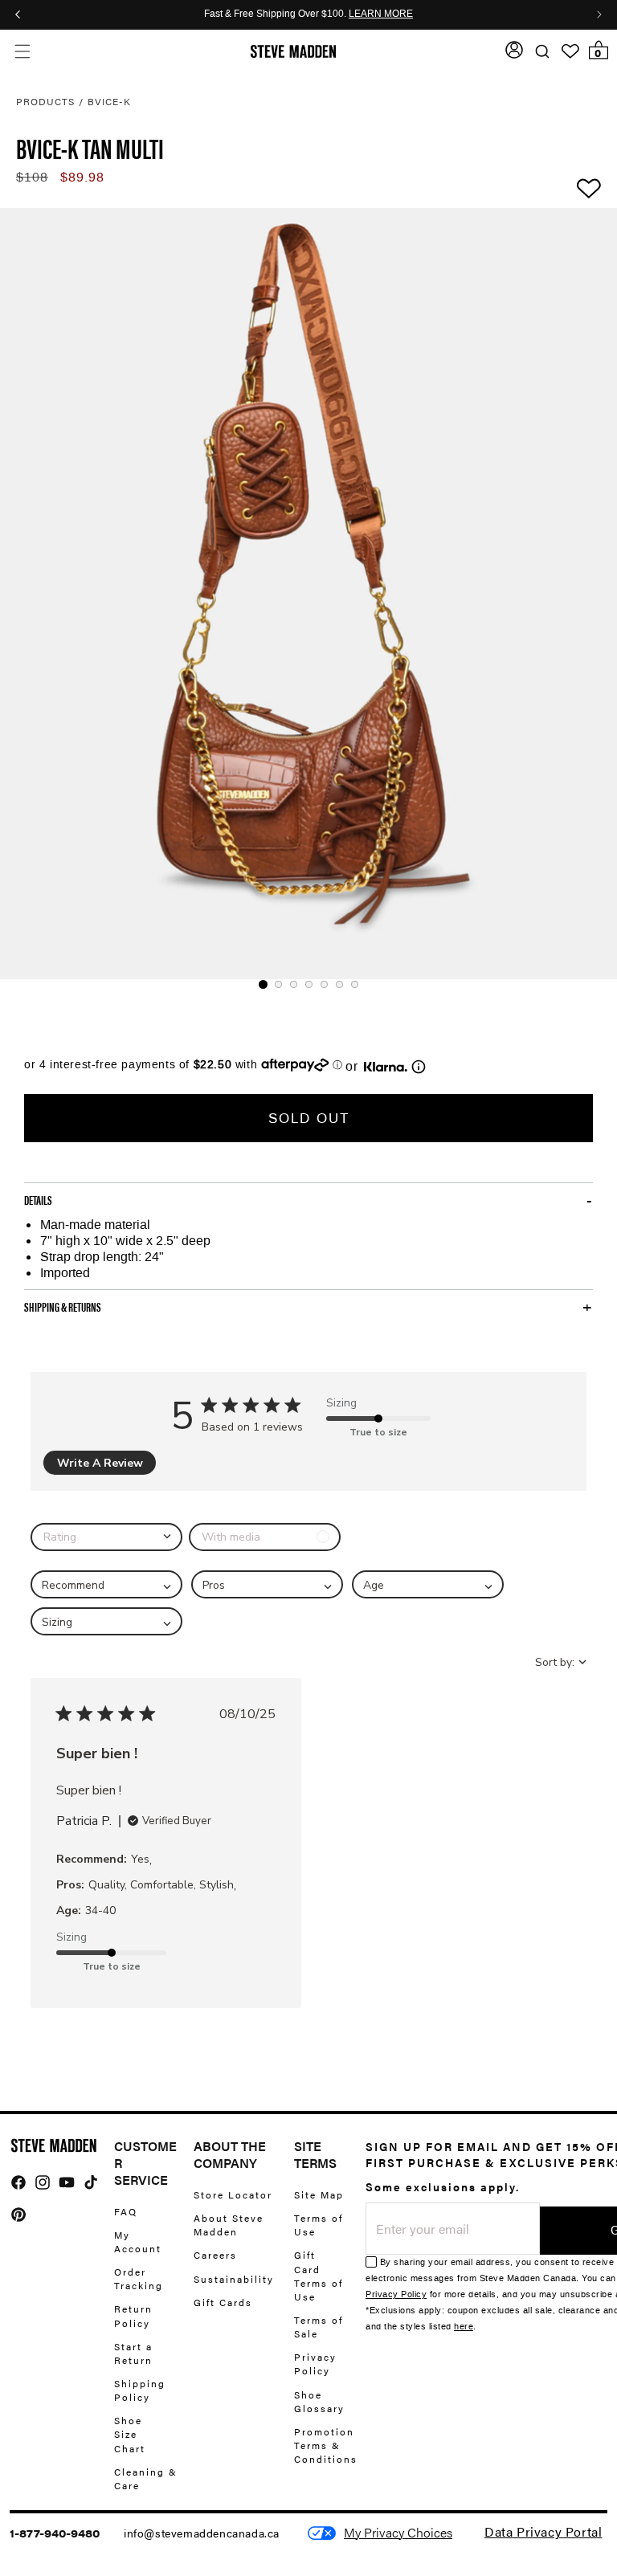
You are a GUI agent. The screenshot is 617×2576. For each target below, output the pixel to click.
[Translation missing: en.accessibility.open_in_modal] (308, 594)
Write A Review (100, 1463)
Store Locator (233, 2195)
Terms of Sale (319, 2327)
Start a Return (133, 2353)
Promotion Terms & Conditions (326, 2445)
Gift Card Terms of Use (319, 2275)
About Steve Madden (229, 2225)
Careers (215, 2255)
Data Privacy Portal (543, 2531)
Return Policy (133, 2315)
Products (45, 101)
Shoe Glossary (319, 2401)
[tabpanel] (308, 594)
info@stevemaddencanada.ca (202, 2533)
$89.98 (82, 177)
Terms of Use (319, 2225)
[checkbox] (265, 1537)
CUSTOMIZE (398, 2533)
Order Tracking (139, 2278)
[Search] (542, 52)
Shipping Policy (140, 2390)
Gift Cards (223, 2302)
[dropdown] (106, 1537)
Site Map (319, 2195)
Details (38, 1200)
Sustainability (234, 2279)
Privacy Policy (315, 2364)
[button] (22, 52)
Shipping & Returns (63, 1307)
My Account (138, 2241)
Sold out (309, 1118)
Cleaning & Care (146, 2478)
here (464, 2327)
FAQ (126, 2212)
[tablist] (308, 984)
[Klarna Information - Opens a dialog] (386, 1067)
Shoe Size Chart (130, 2434)
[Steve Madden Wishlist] (570, 51)
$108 (32, 177)
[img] (18, 2182)
